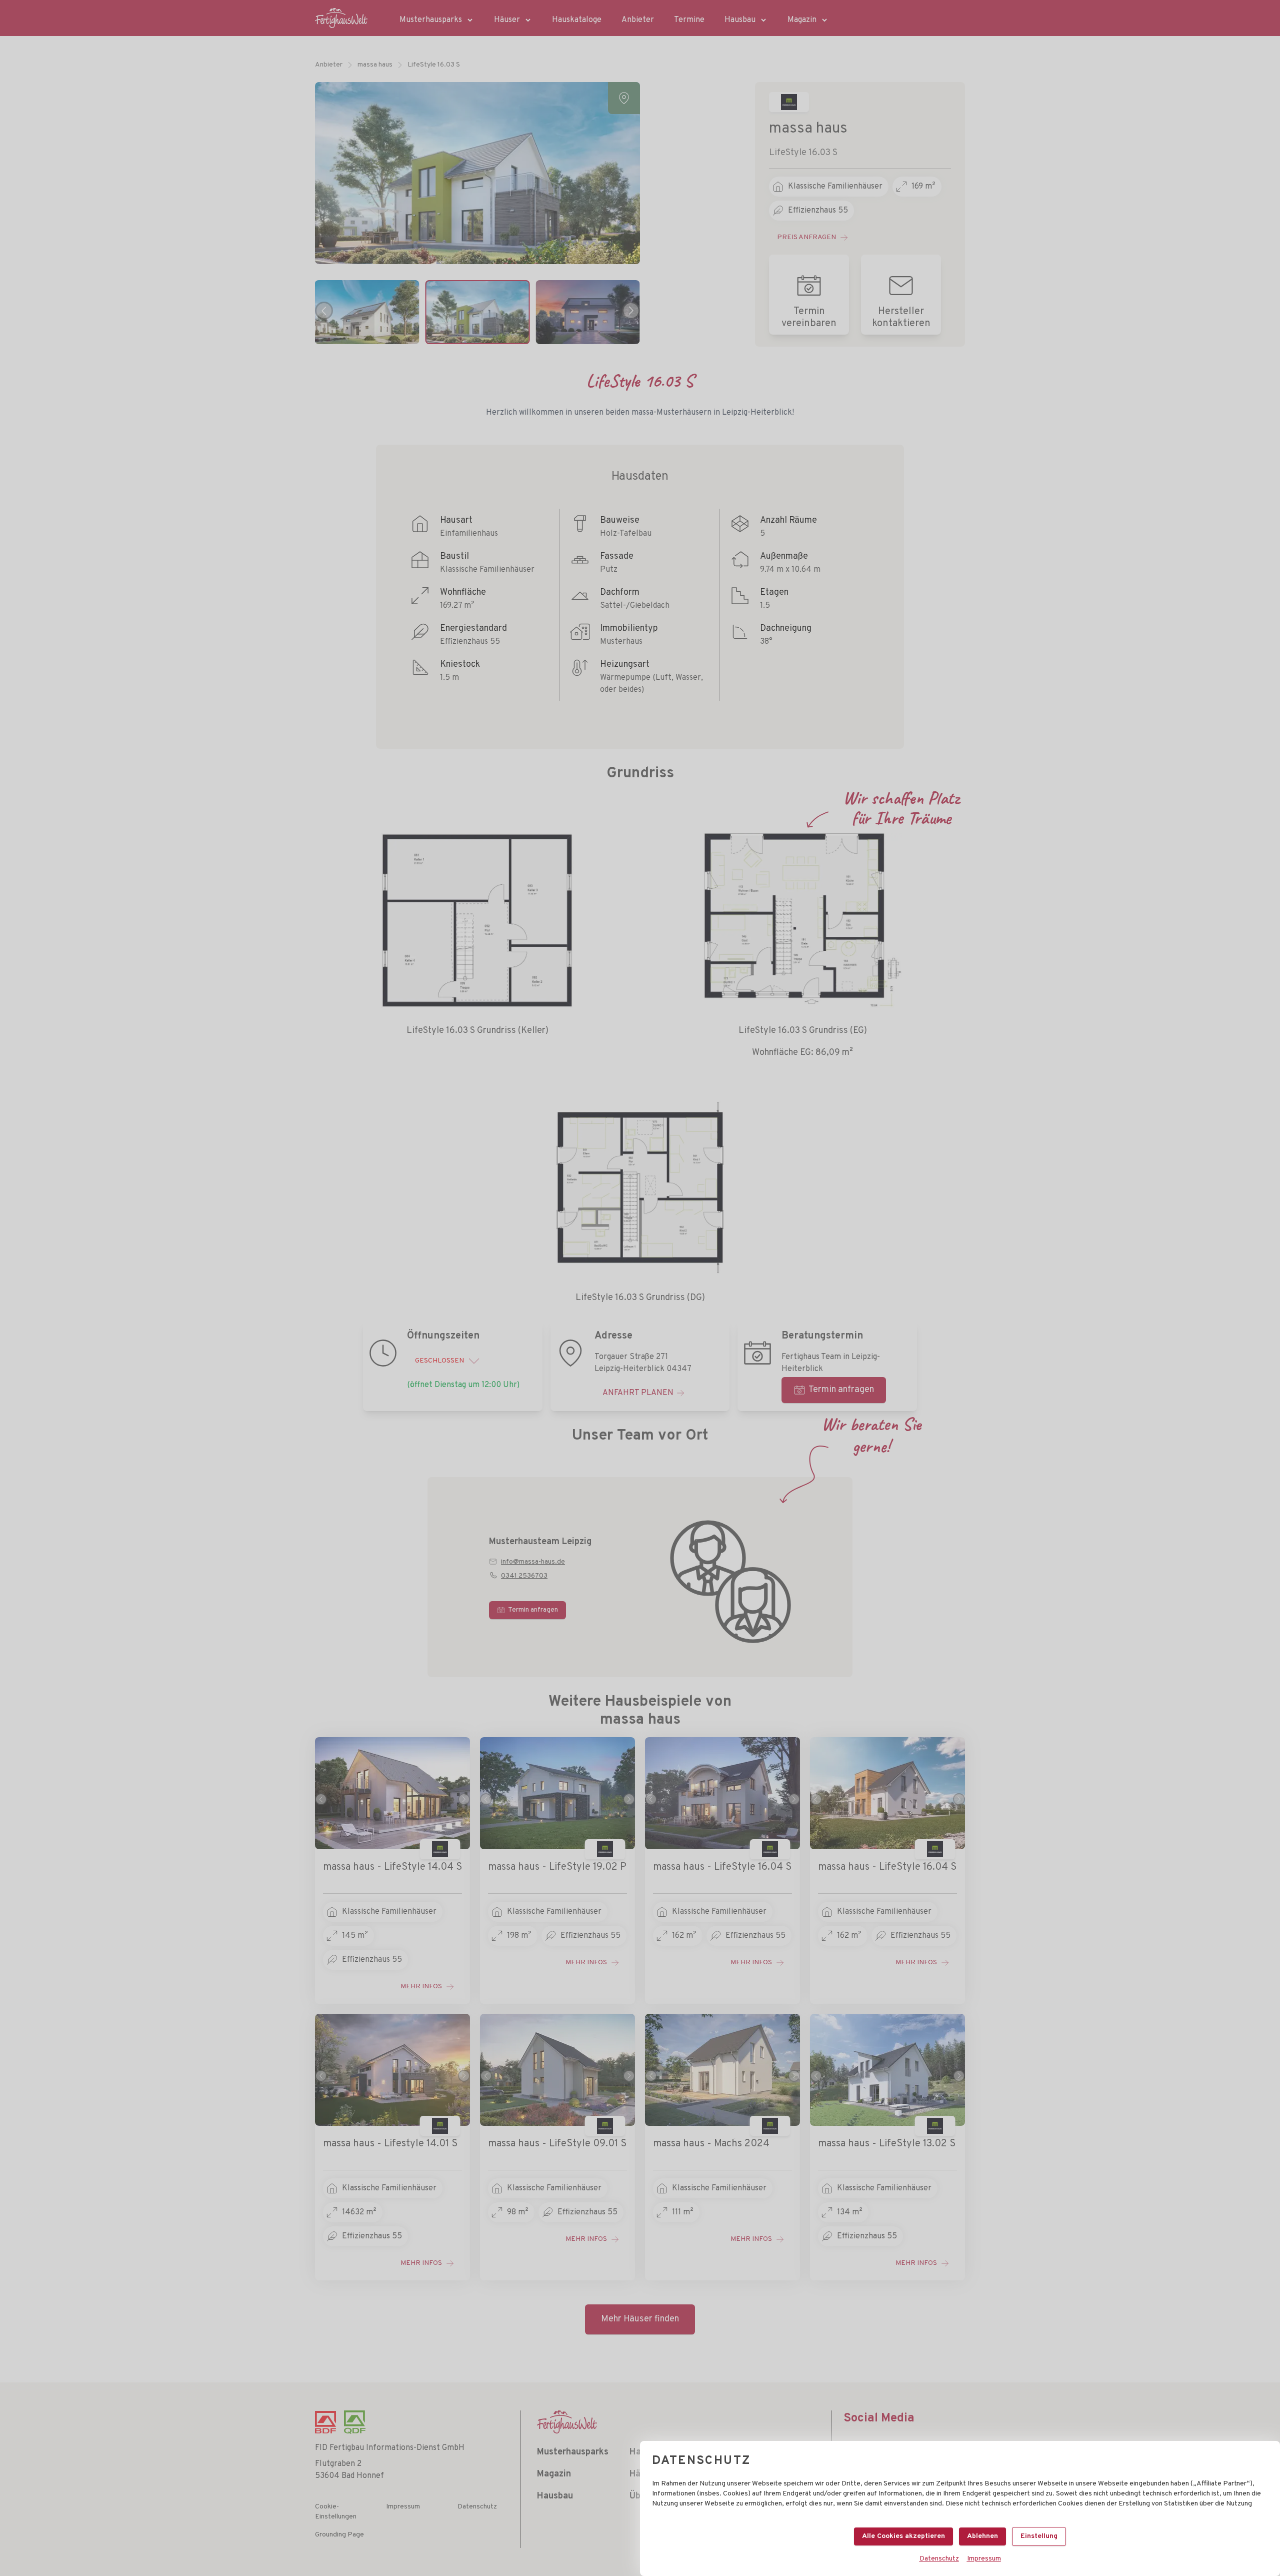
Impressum (984, 2559)
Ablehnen (982, 2536)
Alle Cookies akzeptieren (903, 2536)
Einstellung (1039, 2536)
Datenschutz (939, 2559)
